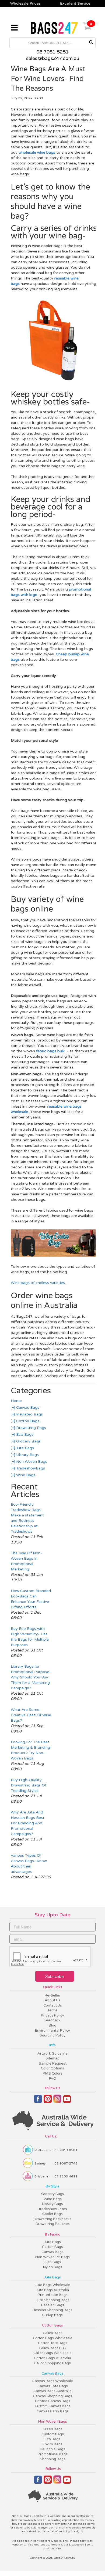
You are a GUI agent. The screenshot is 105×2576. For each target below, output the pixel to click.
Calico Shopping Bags (52, 2363)
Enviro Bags (52, 2444)
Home (16, 1401)
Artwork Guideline (52, 2054)
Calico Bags (53, 2333)
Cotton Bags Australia (52, 2358)
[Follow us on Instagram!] (57, 2101)
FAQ (53, 2079)
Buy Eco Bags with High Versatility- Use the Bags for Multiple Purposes (30, 1637)
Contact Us (53, 2005)
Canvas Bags (27, 1407)
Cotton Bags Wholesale (53, 2338)
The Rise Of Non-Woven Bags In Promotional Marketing (26, 1561)
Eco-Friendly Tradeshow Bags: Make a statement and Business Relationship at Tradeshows (27, 1518)
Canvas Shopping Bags (53, 2396)
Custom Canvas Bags (53, 2406)
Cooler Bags (52, 2214)
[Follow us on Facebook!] (38, 2101)
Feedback (52, 2020)
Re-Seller (52, 1995)
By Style (53, 2186)
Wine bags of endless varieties (38, 1283)
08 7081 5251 (52, 52)
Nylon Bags (53, 2267)
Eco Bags (24, 1434)
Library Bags (27, 1455)
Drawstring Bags (31, 1428)
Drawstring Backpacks (52, 2219)
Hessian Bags (53, 2305)
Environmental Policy (52, 2031)
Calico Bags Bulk (53, 2348)
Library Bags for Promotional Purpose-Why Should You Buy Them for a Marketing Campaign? (31, 1677)
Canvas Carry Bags (53, 2411)
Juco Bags (52, 2262)
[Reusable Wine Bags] (54, 1256)
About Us (52, 2000)
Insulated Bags (29, 1414)
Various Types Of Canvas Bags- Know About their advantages (29, 1864)
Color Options (52, 2068)
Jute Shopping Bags (53, 2300)
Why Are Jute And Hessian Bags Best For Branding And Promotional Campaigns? (28, 1823)
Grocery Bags (28, 1441)
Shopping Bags (53, 2459)
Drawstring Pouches (53, 2224)
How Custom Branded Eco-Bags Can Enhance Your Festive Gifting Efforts (31, 1599)
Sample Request (53, 2064)
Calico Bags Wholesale (52, 2353)
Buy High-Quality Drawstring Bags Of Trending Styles (29, 1785)
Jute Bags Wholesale (53, 2285)
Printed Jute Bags (53, 2295)
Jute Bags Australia (52, 2290)
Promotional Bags (53, 2454)
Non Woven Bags (31, 1461)
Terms (52, 2010)
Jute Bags (24, 1448)
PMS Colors (53, 2073)
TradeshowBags (30, 1468)
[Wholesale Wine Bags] (54, 382)
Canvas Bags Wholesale (53, 2381)
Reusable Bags (52, 2449)
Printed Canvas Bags (53, 2401)
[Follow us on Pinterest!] (48, 2101)
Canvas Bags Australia (52, 2391)
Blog (52, 2025)
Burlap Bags (52, 2315)
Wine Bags (25, 1475)
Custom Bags (53, 2434)
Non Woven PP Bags (52, 2257)
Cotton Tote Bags (53, 2343)
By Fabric (52, 2234)
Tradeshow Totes (53, 2209)
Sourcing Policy (52, 2035)
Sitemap (52, 2058)
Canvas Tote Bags (53, 2386)
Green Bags (52, 2429)
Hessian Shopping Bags (52, 2310)
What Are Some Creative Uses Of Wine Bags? (31, 1715)
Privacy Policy (52, 2015)
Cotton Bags (27, 1421)
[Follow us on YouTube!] (67, 2101)
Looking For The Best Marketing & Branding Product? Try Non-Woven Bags (30, 1750)
